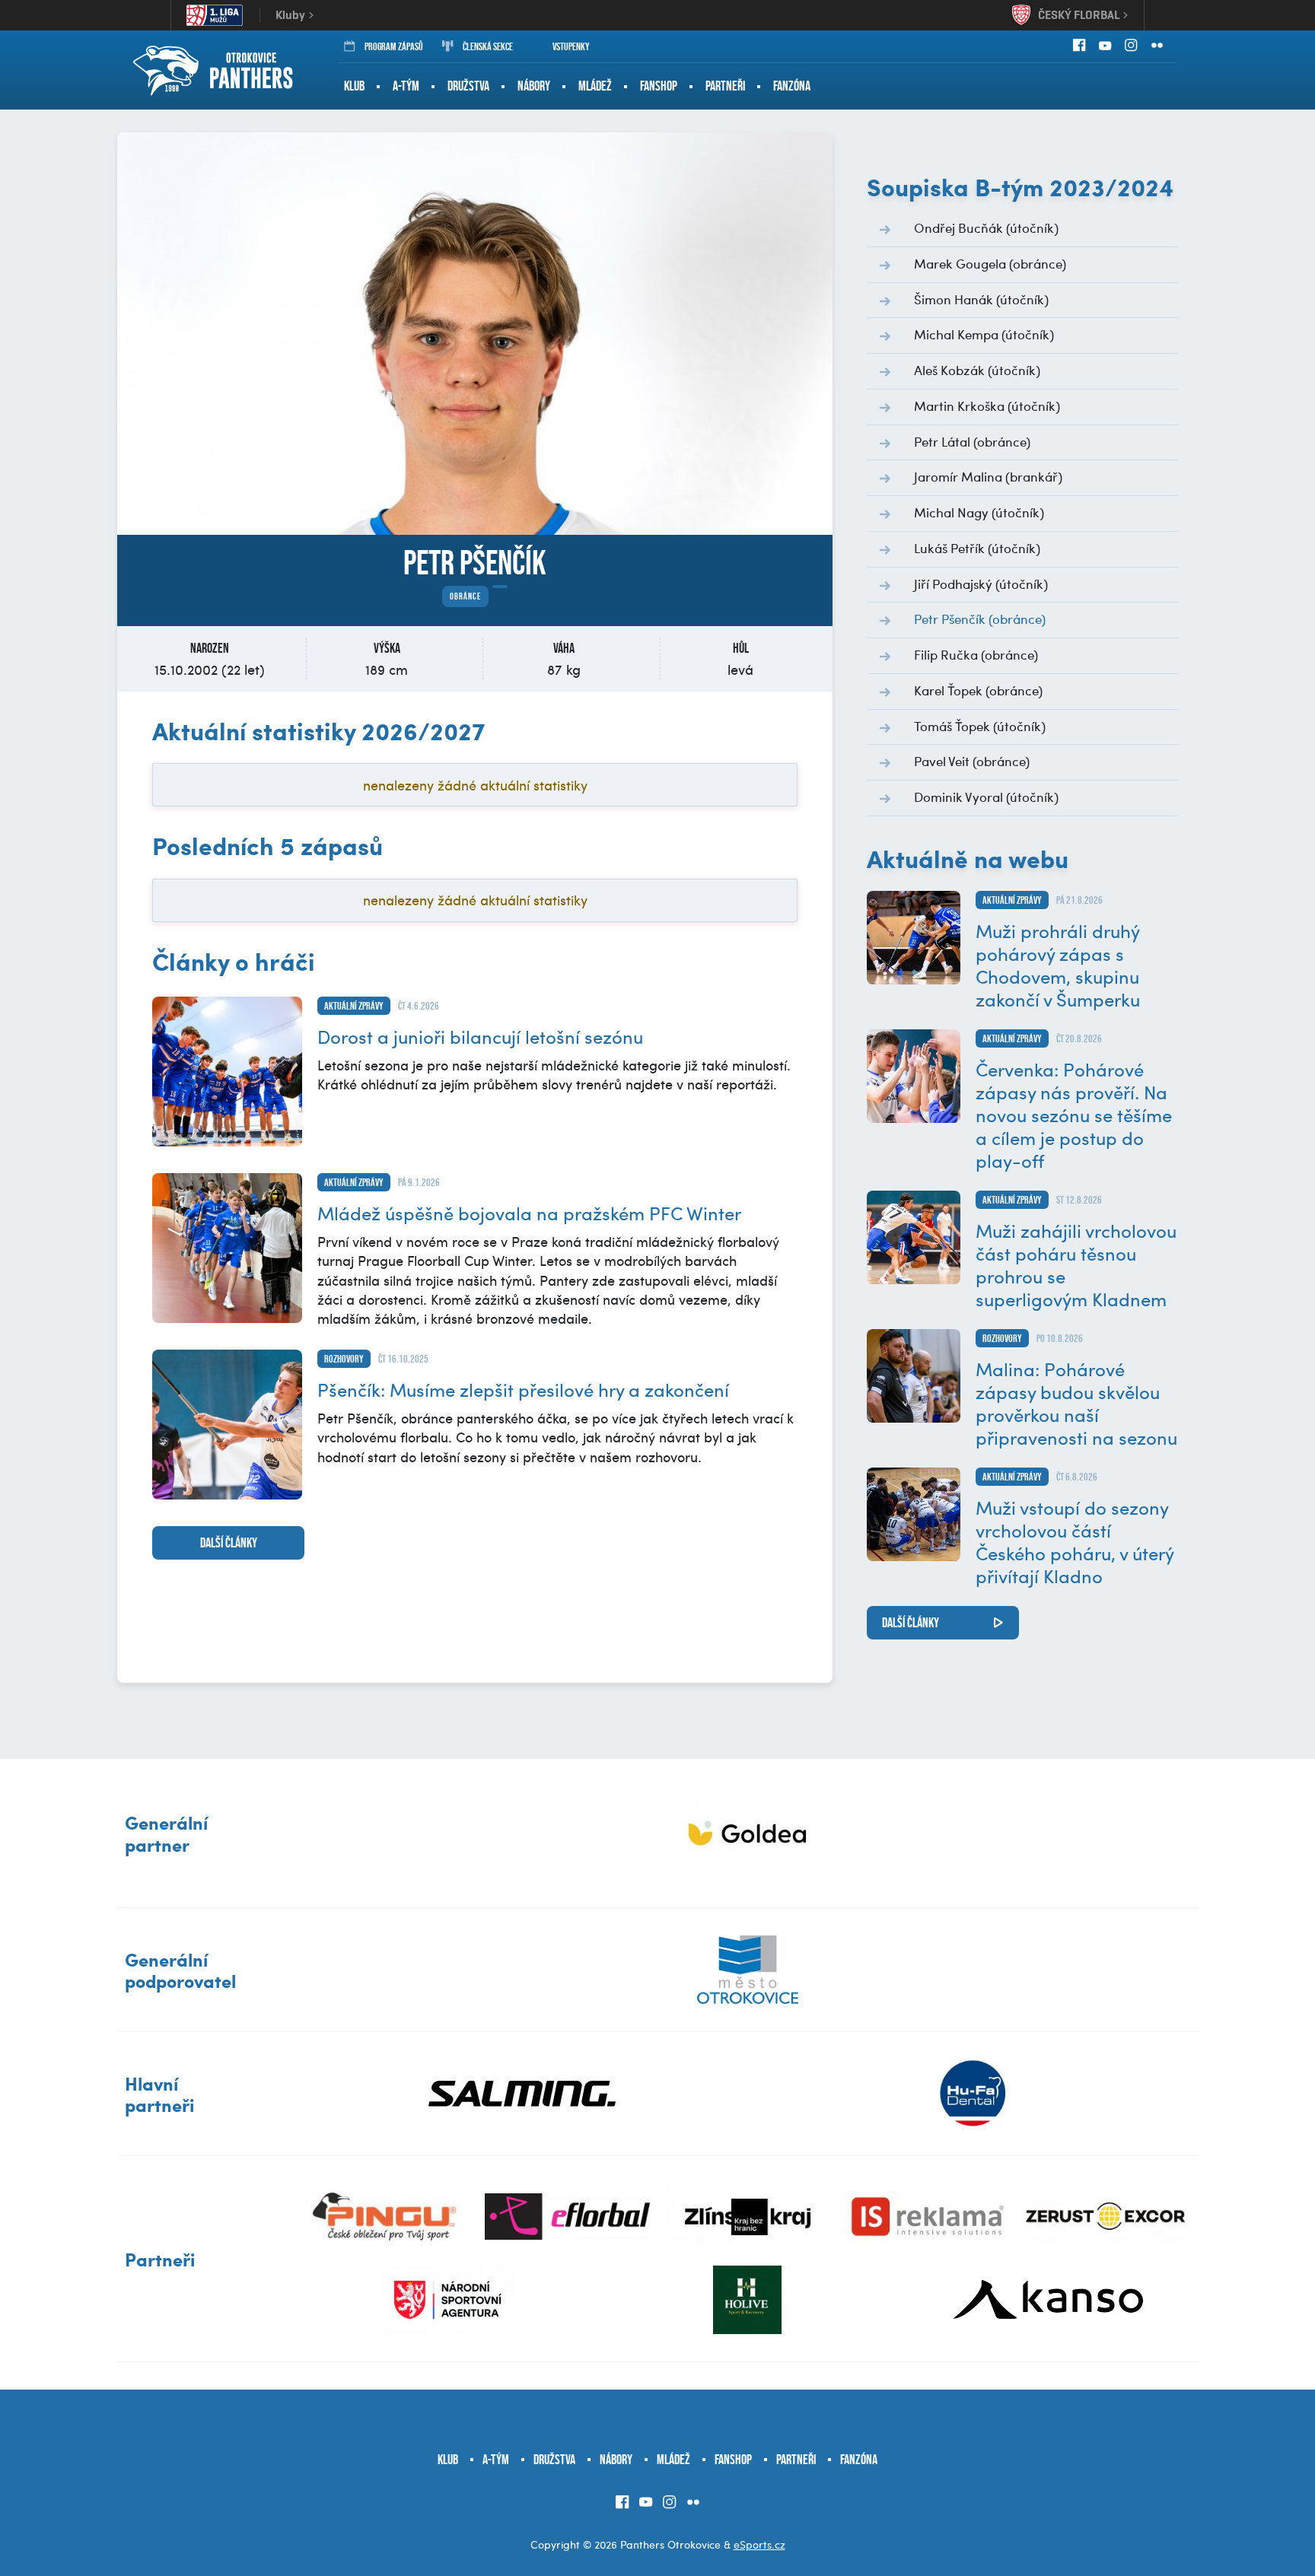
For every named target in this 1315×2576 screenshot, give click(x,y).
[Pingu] (388, 2217)
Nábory (534, 86)
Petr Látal (972, 441)
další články (229, 1543)
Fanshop (659, 86)
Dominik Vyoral (986, 797)
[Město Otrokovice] (748, 1970)
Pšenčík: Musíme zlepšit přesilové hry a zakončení (523, 1389)
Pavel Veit (972, 761)
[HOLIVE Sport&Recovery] (747, 2300)
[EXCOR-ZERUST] (1108, 2217)
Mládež (595, 86)
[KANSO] (1048, 2300)
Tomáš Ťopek (980, 726)
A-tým (406, 86)
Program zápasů (394, 46)
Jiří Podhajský (981, 584)
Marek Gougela (990, 263)
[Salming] (523, 2094)
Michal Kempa (984, 334)
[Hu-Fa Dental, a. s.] (973, 2094)
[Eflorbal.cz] (567, 2217)
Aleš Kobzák (977, 370)
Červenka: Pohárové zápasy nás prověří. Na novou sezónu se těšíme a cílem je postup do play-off (1074, 1115)
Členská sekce (488, 46)
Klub (354, 86)
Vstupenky (571, 46)
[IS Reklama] (928, 2217)
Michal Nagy (979, 512)
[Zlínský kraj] (748, 2217)
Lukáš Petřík (977, 548)
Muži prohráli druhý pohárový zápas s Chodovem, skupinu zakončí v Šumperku (1058, 965)
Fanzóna (792, 86)
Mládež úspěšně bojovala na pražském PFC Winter (529, 1213)
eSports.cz (759, 2544)
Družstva (468, 86)
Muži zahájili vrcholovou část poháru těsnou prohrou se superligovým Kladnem (1076, 1264)
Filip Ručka (976, 654)
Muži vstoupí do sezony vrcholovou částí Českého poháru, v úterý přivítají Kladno (1075, 1541)
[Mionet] (748, 1833)
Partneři (725, 86)
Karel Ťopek (978, 690)
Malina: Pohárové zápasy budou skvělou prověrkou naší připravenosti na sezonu (1076, 1403)
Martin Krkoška (987, 405)
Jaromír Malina (988, 476)
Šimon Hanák (981, 299)
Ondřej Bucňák (986, 227)
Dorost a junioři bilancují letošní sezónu (480, 1036)
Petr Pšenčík (980, 619)
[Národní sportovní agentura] (447, 2300)
